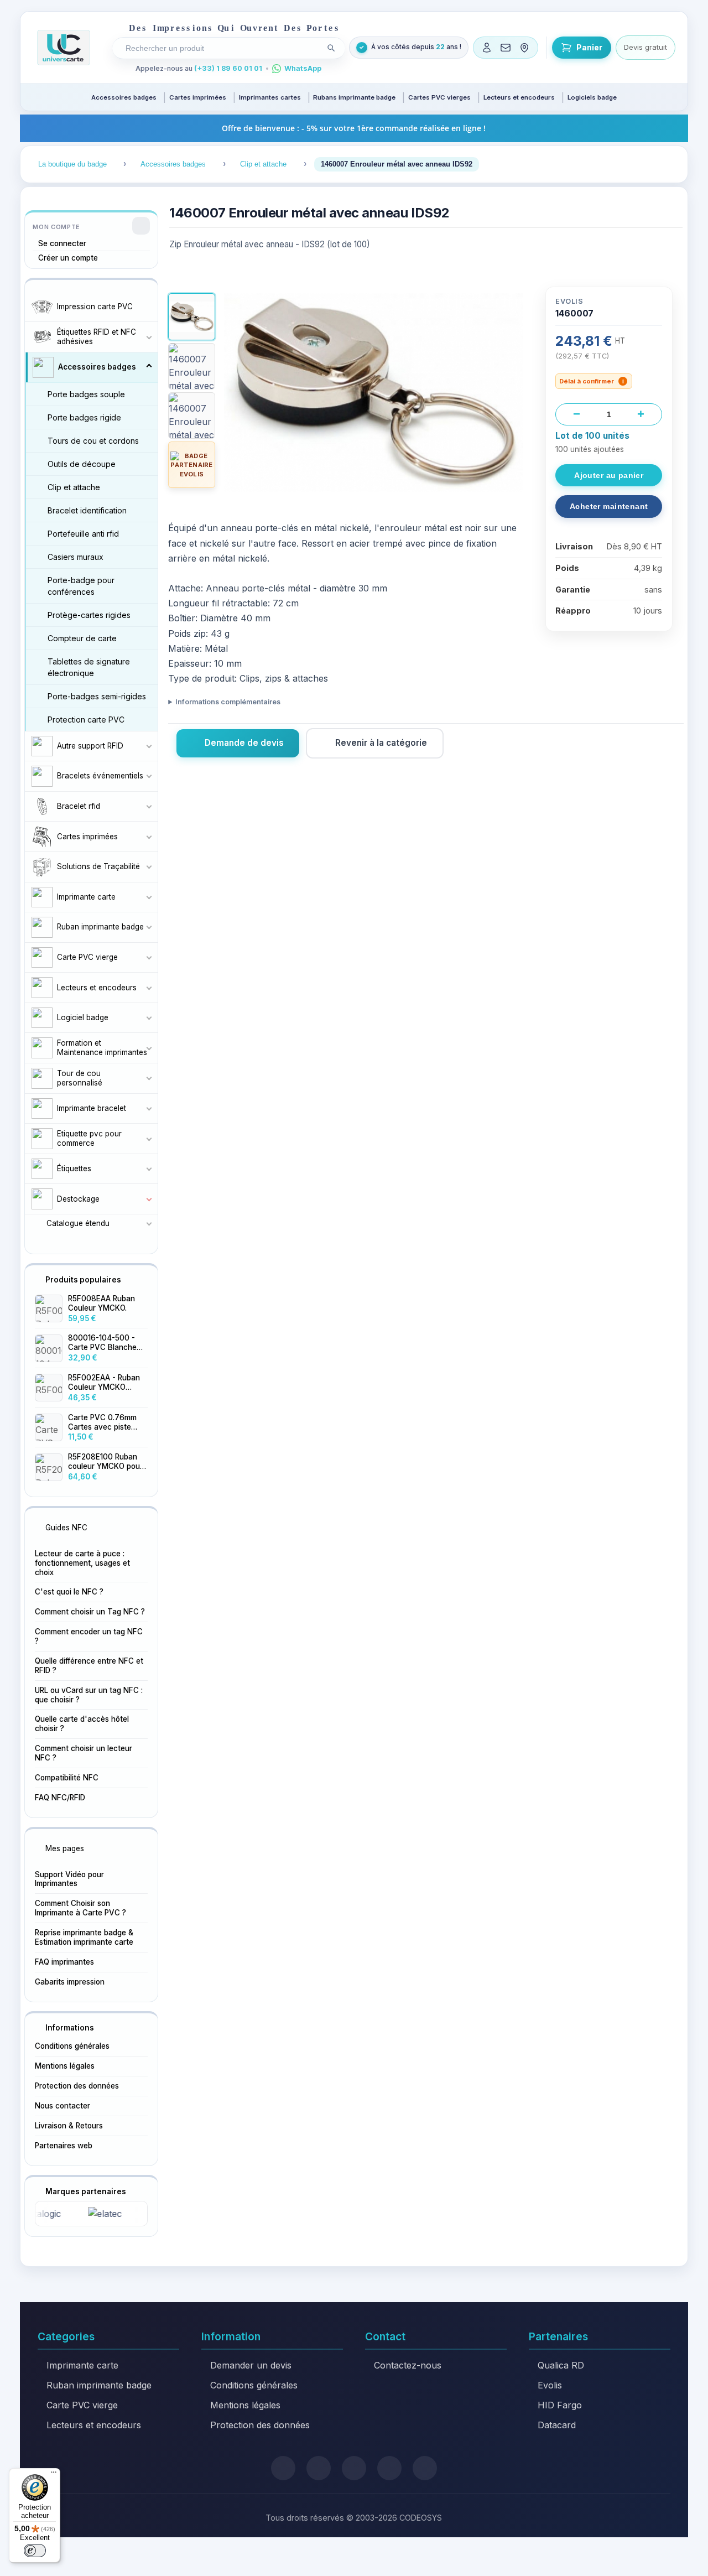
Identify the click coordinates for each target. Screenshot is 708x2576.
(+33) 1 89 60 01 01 (228, 68)
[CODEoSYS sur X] (283, 2468)
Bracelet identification (87, 510)
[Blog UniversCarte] (319, 2468)
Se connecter (62, 243)
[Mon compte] (487, 48)
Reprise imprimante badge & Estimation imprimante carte (84, 1937)
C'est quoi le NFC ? (69, 1592)
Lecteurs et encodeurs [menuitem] (519, 97)
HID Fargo (560, 2405)
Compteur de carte (82, 638)
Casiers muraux (76, 557)
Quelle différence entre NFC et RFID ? (89, 1666)
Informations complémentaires (228, 702)
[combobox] (221, 48)
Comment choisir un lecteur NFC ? (84, 1753)
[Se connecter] (141, 226)
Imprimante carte (82, 2365)
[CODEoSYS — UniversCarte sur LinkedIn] (389, 2468)
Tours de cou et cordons (93, 441)
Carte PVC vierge (82, 2405)
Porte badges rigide (84, 417)
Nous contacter (63, 2106)
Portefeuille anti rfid (83, 534)
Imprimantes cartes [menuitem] (270, 97)
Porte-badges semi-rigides (97, 696)
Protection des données (77, 2086)
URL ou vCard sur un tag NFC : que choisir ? (89, 1695)
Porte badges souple (86, 394)
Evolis (550, 2385)
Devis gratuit (645, 47)
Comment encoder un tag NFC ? (89, 1636)
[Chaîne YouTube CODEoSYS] (425, 2468)
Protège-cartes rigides (89, 615)
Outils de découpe (82, 464)
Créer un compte (68, 258)
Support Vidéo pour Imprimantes (69, 1879)
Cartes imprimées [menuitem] (198, 97)
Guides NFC (66, 1528)
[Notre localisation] (524, 48)
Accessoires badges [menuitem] (124, 97)
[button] (191, 316)
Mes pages (65, 1848)
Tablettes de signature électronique (89, 667)
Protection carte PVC (86, 720)
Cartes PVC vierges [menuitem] (439, 97)
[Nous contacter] (506, 48)
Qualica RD (561, 2365)
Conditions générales (72, 2046)
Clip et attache (74, 487)
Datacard (557, 2425)
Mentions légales (65, 2066)
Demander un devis (251, 2365)
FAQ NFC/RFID (60, 1798)
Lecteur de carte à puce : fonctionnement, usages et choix (82, 1563)
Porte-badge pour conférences (81, 586)
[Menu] (54, 2475)
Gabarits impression (70, 1982)
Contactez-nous (408, 2365)
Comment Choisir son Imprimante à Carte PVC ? (80, 1908)
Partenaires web (64, 2146)
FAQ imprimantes (64, 1962)
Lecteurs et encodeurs (94, 2425)
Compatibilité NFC (67, 1778)
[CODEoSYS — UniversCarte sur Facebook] (354, 2468)
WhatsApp (303, 68)
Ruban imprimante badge (99, 2385)
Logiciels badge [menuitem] (592, 97)
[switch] (35, 2551)
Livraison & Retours (69, 2126)
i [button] (623, 381)
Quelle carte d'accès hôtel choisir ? (82, 1724)
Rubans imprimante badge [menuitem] (354, 97)
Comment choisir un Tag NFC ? (90, 1612)
